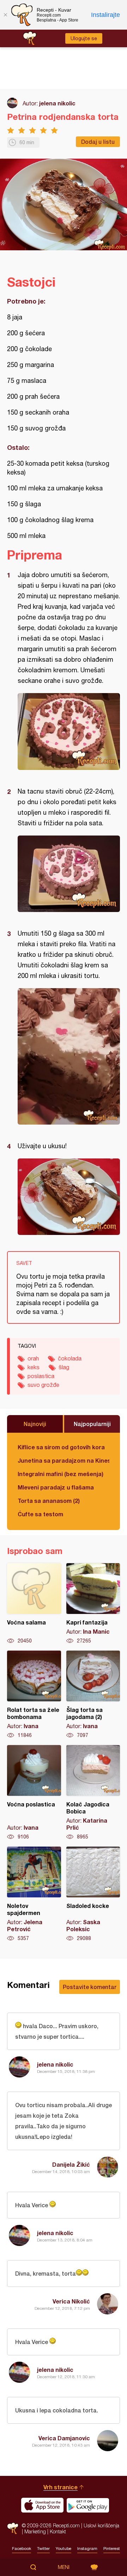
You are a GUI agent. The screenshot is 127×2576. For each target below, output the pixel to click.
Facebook (22, 2549)
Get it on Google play (88, 2505)
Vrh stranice (61, 2487)
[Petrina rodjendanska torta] (69, 732)
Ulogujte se (84, 38)
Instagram (87, 2549)
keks (34, 1367)
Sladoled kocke (93, 1894)
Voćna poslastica (34, 1793)
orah (33, 1358)
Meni (64, 2567)
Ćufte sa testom (40, 1514)
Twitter (43, 2549)
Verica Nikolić (71, 2301)
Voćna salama (34, 1604)
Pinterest (112, 2549)
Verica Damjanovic (64, 2438)
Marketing (35, 2531)
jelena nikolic (57, 103)
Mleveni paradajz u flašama (56, 1487)
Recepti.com (13, 2528)
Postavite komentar (90, 1987)
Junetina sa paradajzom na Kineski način (64, 1460)
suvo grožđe (43, 1385)
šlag (64, 1367)
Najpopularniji (92, 1424)
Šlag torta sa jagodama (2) (93, 1695)
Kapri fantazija (93, 1604)
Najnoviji (35, 1424)
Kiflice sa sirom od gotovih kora (61, 1447)
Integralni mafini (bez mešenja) (61, 1474)
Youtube (64, 2549)
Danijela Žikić (71, 2164)
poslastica (41, 1376)
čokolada (70, 1358)
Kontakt (58, 2531)
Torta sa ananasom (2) (49, 1501)
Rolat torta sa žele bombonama (34, 1695)
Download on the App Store (42, 2505)
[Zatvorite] (5, 15)
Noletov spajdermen (34, 1894)
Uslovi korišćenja (101, 2525)
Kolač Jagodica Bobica (93, 1793)
